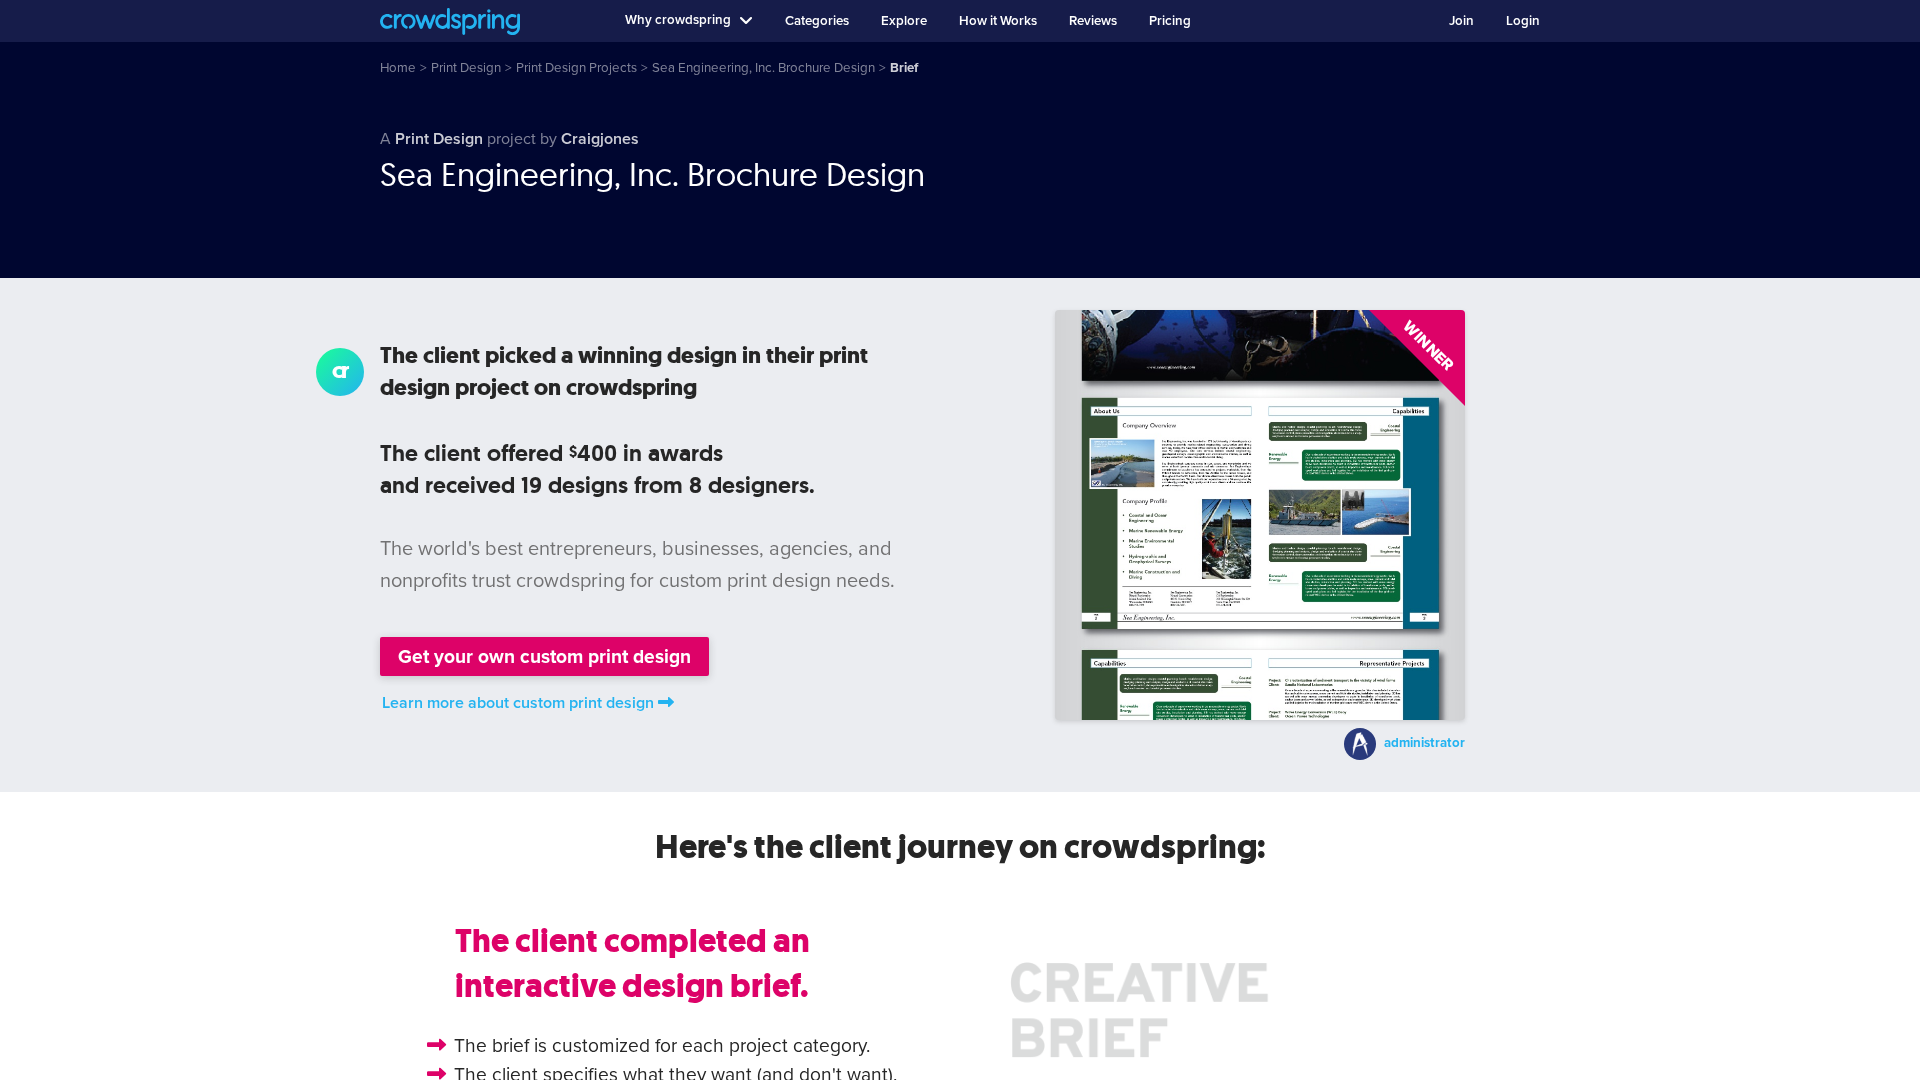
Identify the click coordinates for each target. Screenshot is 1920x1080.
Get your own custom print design (544, 656)
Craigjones (600, 139)
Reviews (1093, 21)
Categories (817, 21)
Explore (904, 21)
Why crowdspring (678, 20)
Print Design (439, 139)
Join (1461, 21)
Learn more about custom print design (518, 703)
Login (1523, 21)
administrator (1424, 743)
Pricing (1170, 21)
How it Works (998, 21)
